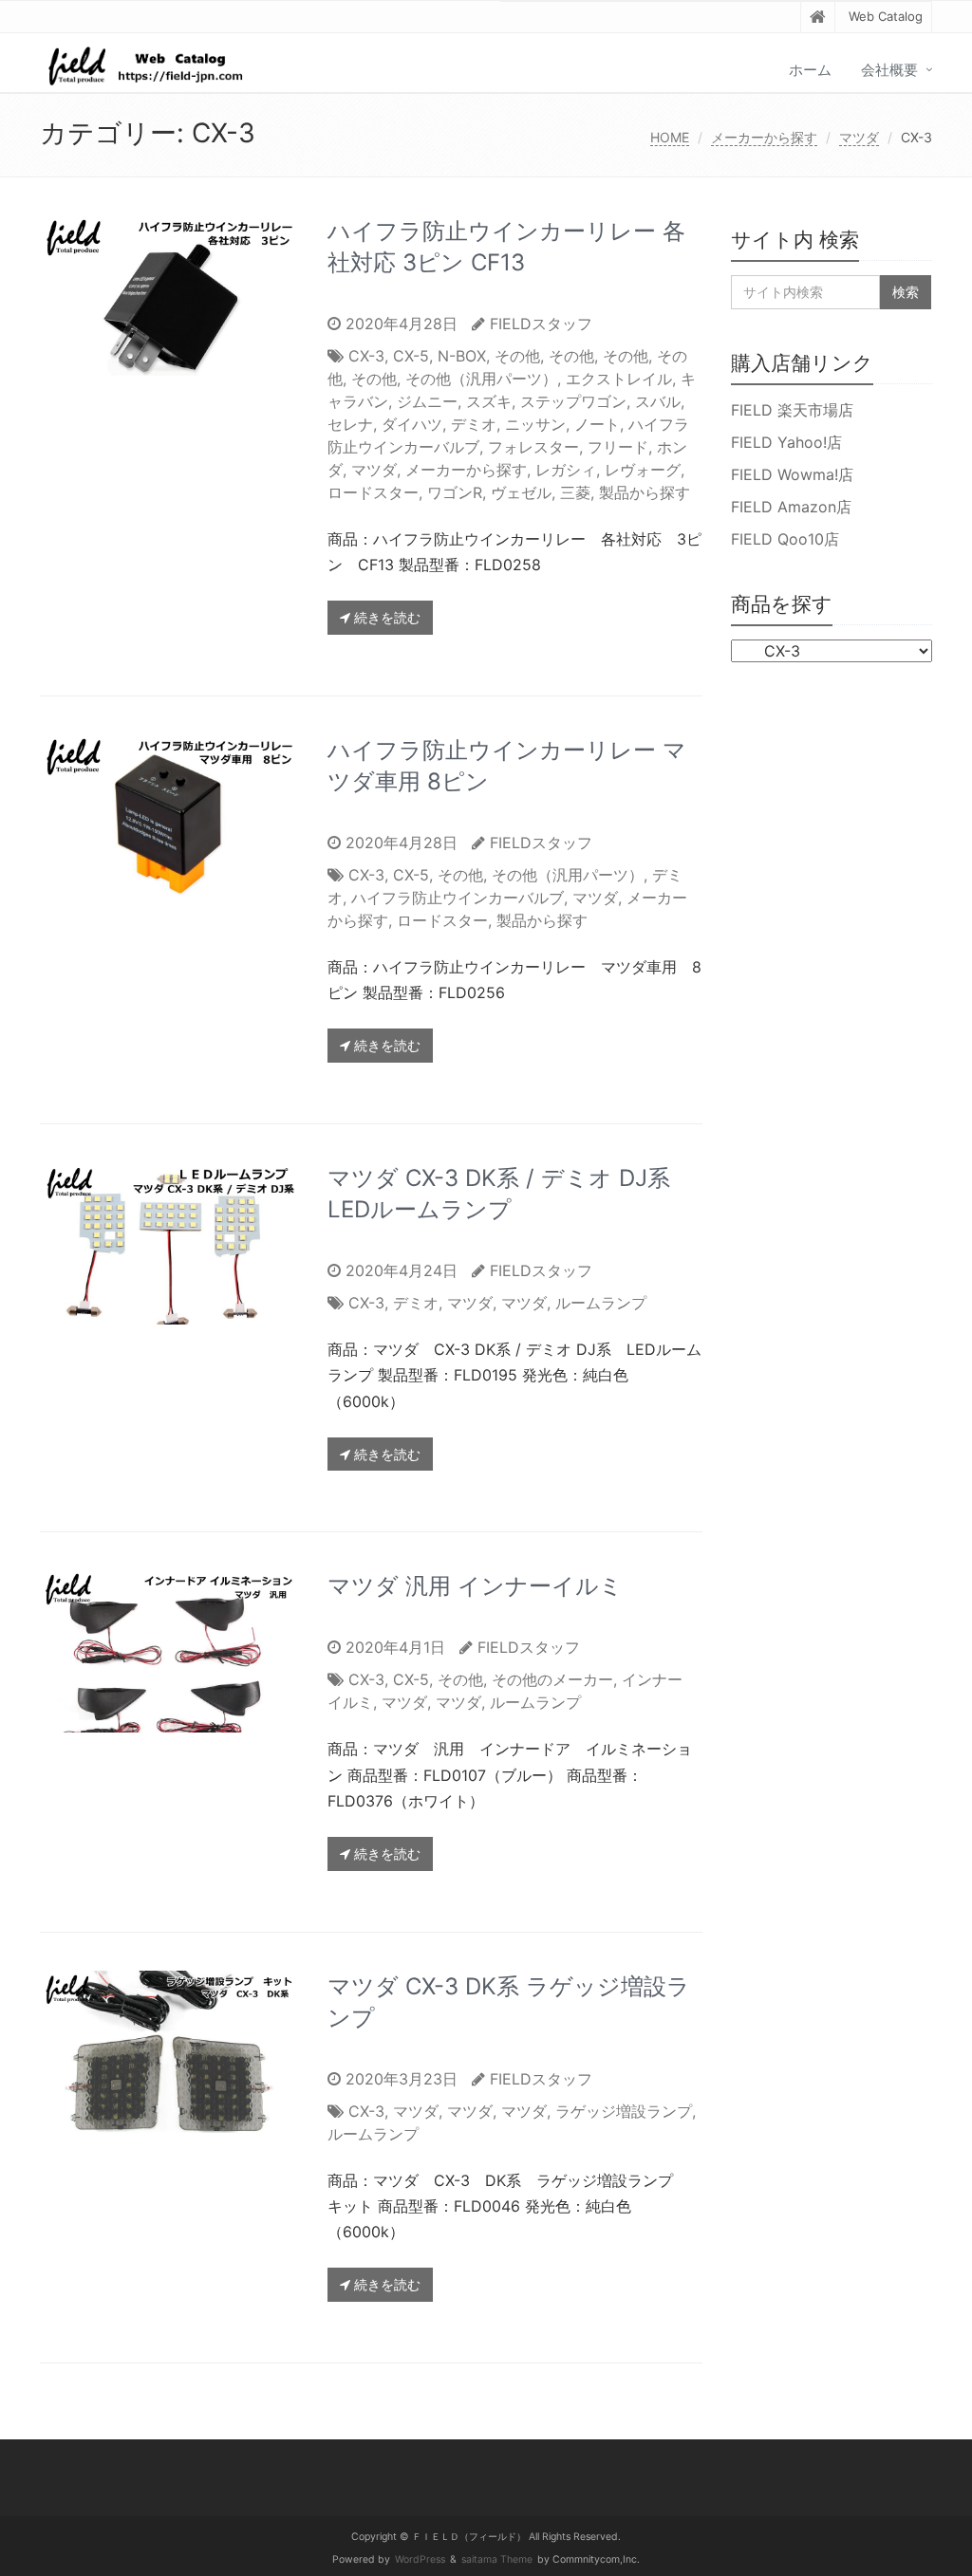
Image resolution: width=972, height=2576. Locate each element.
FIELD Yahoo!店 (786, 442)
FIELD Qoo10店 (785, 539)
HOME (670, 137)
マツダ (859, 137)
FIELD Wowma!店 (792, 474)
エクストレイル (619, 379)
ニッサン (535, 424)
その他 (517, 356)
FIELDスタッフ (541, 324)
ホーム (810, 70)
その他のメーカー (552, 1679)
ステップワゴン (573, 401)
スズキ (489, 401)
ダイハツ (412, 424)
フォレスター (533, 447)
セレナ (350, 424)
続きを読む (385, 617)
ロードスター (373, 492)
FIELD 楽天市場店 (792, 410)
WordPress (420, 2559)
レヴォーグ (643, 470)
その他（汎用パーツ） (481, 379)
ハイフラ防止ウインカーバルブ (458, 898)
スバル (658, 401)
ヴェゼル (521, 492)
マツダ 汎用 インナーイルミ (475, 1586)
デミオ (474, 424)
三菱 (575, 492)
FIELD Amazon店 (791, 507)
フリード (618, 447)
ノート (597, 424)
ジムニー (427, 401)
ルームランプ (601, 1303)
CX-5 (411, 356)
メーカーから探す (764, 137)
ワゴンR (455, 492)
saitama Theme (497, 2559)
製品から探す (645, 492)
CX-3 (366, 356)
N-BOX (462, 356)
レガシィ (566, 470)
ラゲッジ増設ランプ (624, 2111)
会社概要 (889, 70)
